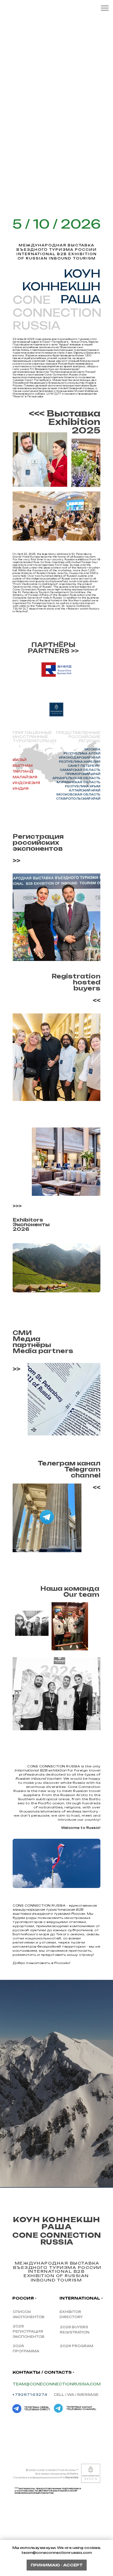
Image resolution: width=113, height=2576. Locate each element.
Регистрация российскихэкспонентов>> (38, 848)
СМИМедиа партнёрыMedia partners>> (43, 1351)
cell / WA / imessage (76, 2395)
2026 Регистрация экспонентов (29, 2331)
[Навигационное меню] (105, 8)
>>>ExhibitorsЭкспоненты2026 (31, 1217)
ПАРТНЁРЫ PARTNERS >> (53, 648)
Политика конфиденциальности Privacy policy (46, 2478)
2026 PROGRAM (77, 2346)
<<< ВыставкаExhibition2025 (65, 422)
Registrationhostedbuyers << (76, 988)
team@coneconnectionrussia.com (57, 2384)
